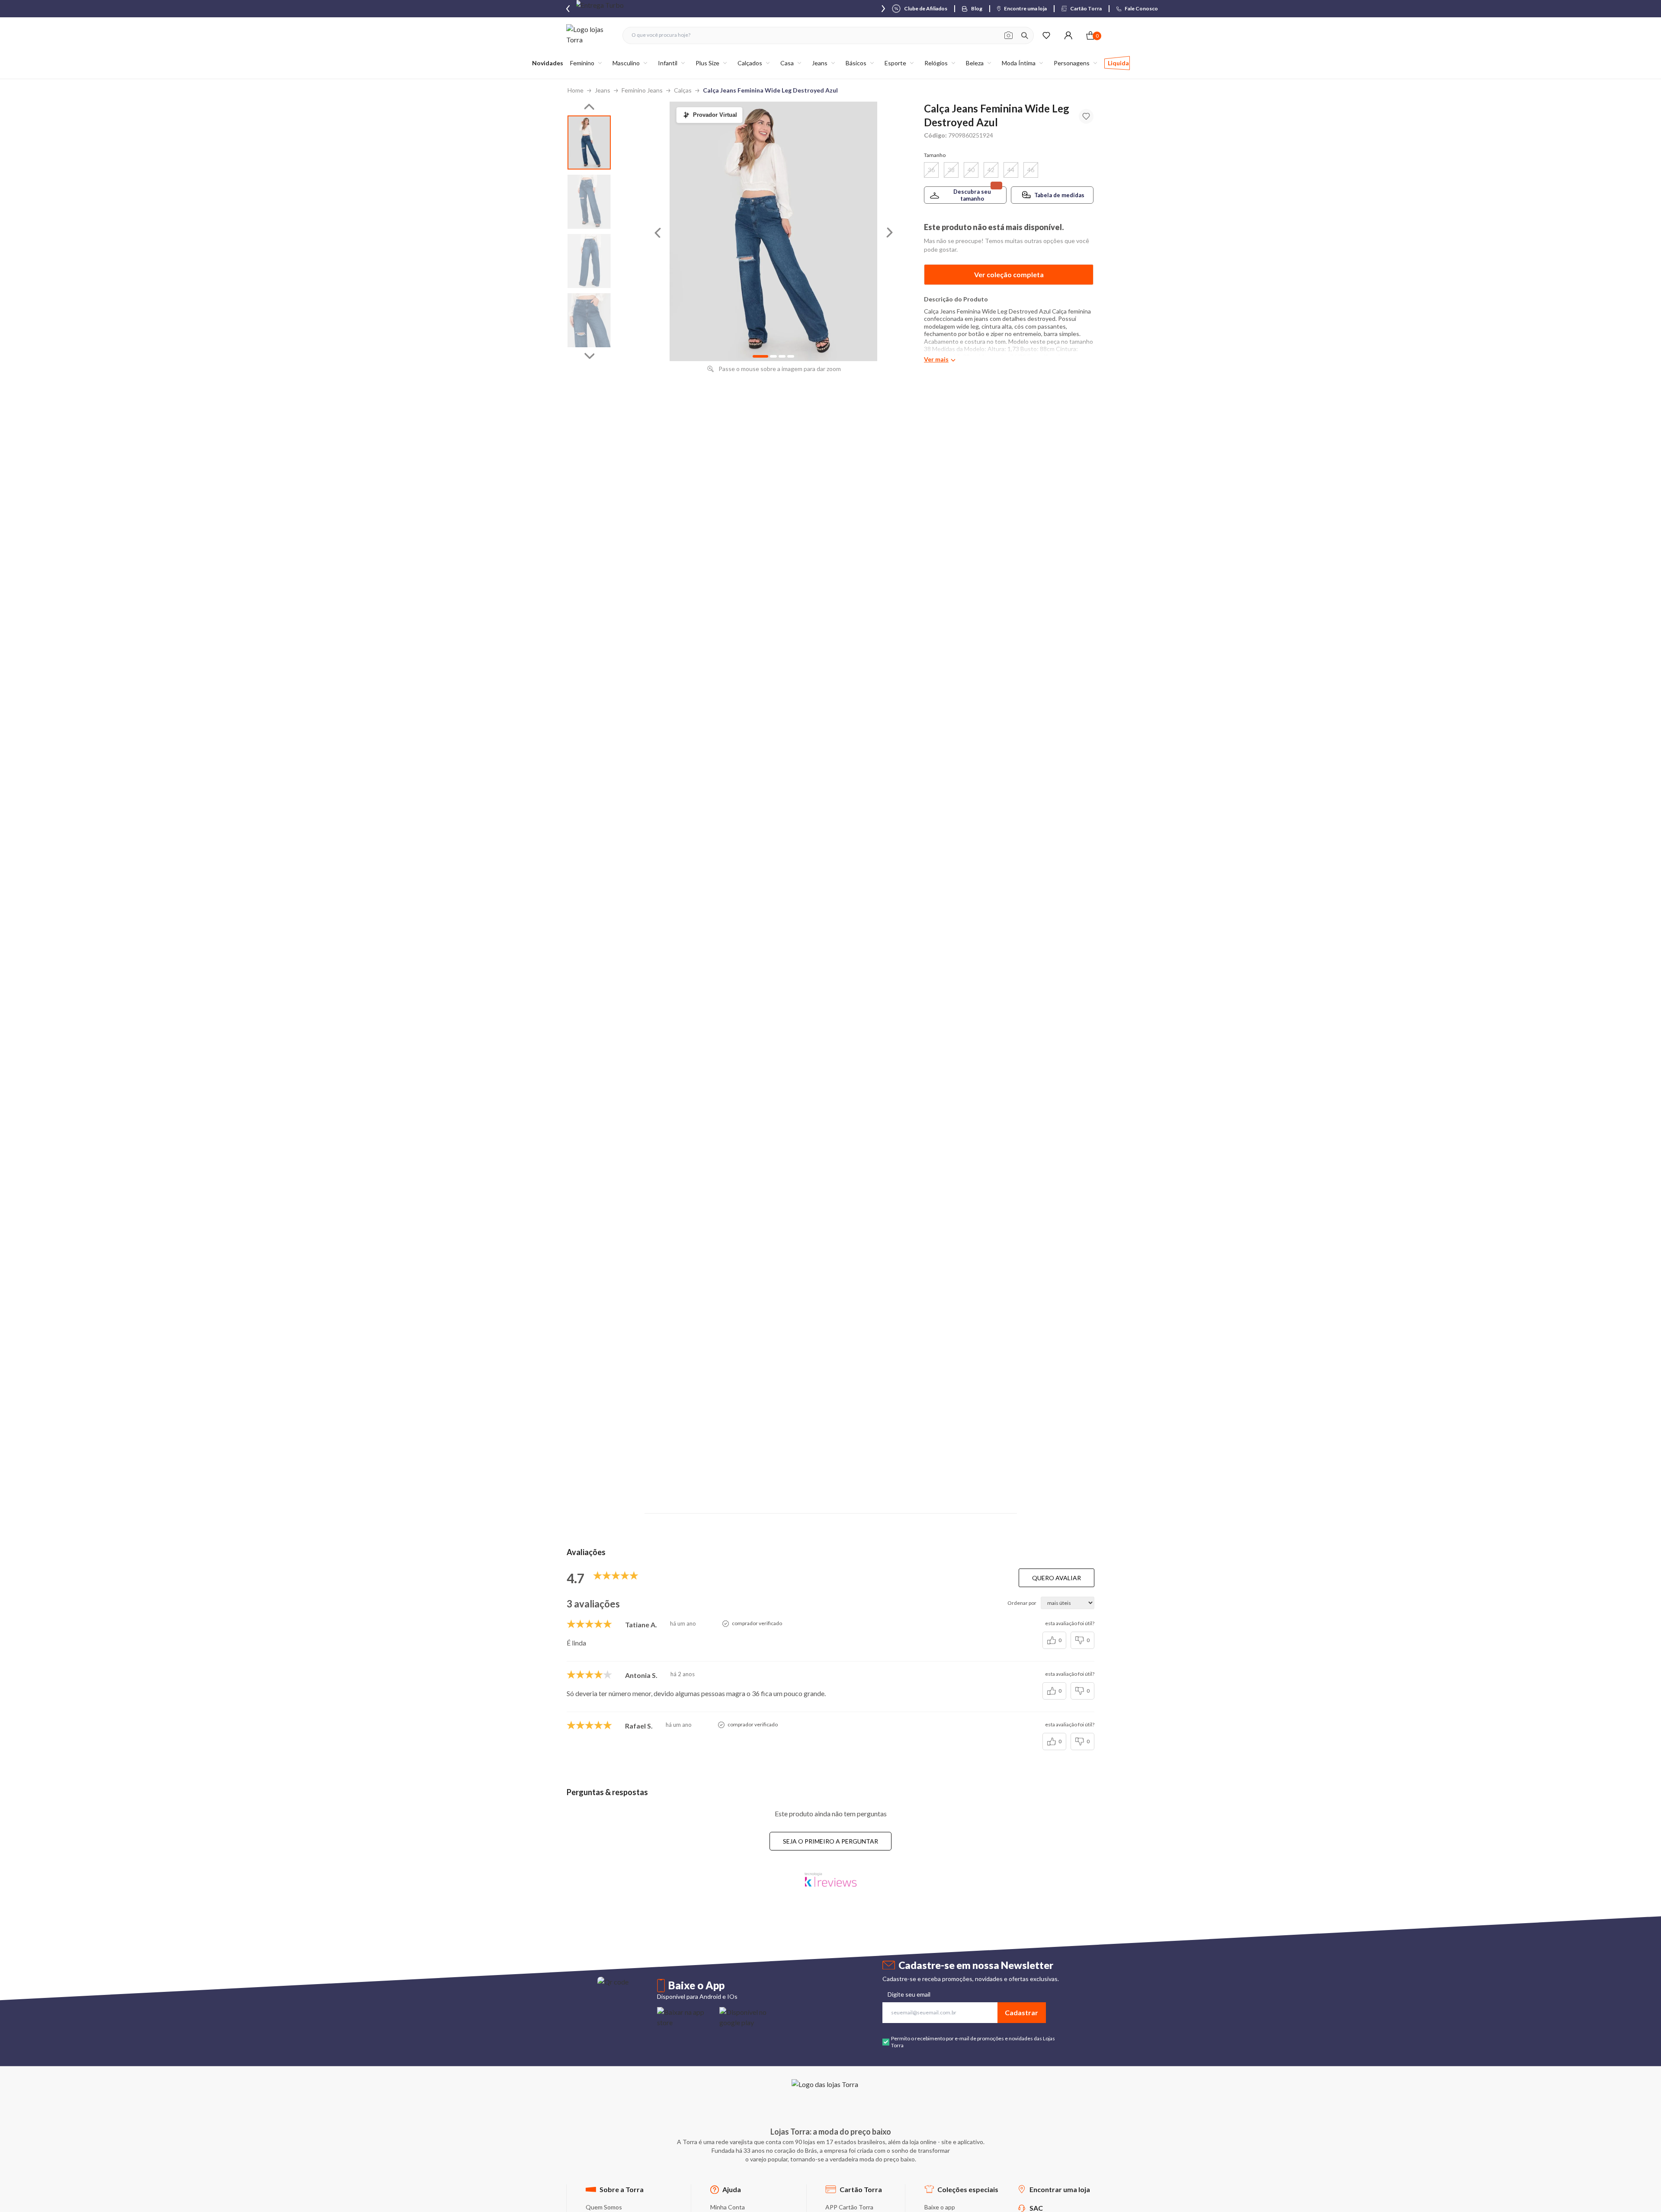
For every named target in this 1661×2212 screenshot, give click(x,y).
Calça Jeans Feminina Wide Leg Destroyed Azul (770, 90)
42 (991, 170)
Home (576, 90)
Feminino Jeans (642, 90)
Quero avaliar (1057, 1578)
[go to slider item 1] (589, 202)
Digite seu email (909, 1994)
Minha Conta (728, 2207)
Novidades (548, 63)
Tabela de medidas (1059, 195)
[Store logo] (590, 35)
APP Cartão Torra (849, 2207)
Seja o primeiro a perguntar (830, 1841)
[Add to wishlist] (1086, 116)
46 (1031, 170)
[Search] (1025, 35)
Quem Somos (604, 2207)
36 (931, 170)
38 (951, 170)
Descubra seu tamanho (972, 195)
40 (971, 170)
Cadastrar (1021, 2012)
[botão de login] (1068, 35)
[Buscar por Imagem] (1008, 35)
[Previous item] (568, 9)
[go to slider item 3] (589, 320)
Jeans (603, 90)
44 (1011, 170)
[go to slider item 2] (589, 261)
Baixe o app (940, 2207)
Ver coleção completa (1009, 274)
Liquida (1118, 63)
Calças (683, 90)
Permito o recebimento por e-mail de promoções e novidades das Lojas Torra (973, 2042)
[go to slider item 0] (589, 142)
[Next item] (883, 9)
